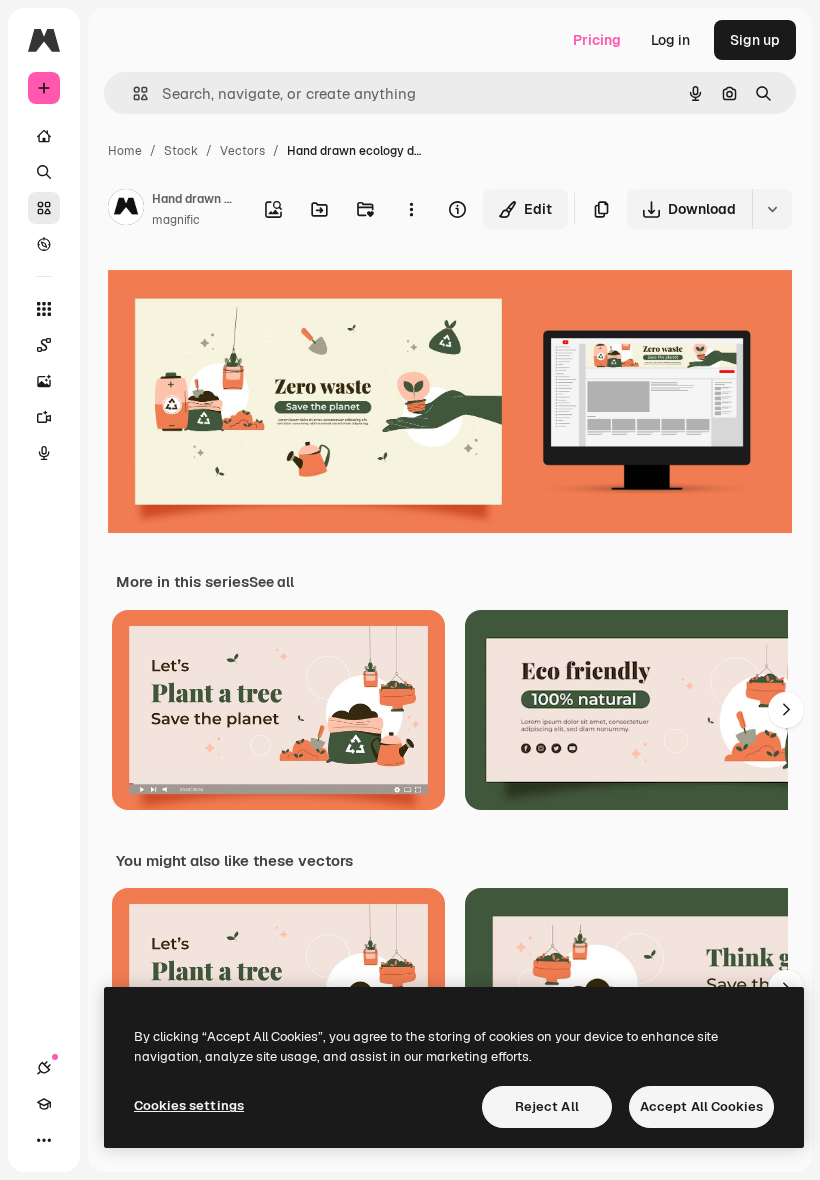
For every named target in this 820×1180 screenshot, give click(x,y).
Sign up (755, 40)
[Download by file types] (772, 209)
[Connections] (44, 1068)
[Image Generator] (44, 381)
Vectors (242, 151)
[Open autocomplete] (132, 93)
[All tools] (44, 309)
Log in (670, 40)
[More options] (411, 209)
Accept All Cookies (701, 1106)
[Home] (44, 136)
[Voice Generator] (44, 453)
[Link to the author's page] (126, 210)
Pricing (597, 40)
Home (125, 151)
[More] (44, 1140)
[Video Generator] (44, 417)
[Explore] (44, 244)
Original (236, 289)
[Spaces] (44, 345)
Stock (181, 151)
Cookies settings (189, 1105)
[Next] (786, 710)
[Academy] (44, 1104)
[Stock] (44, 208)
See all (271, 582)
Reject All (547, 1106)
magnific (176, 220)
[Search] (44, 172)
